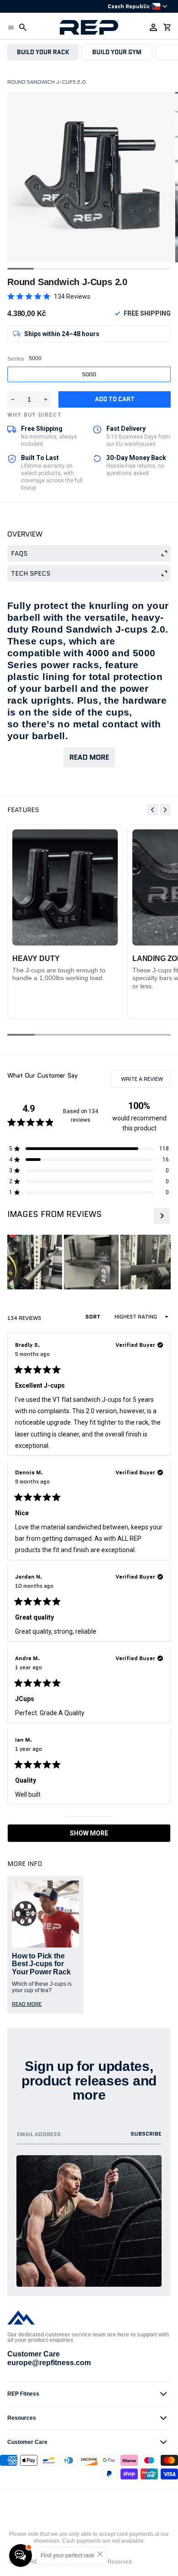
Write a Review (145, 1081)
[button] (11, 27)
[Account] (153, 27)
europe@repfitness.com (49, 2363)
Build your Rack (43, 52)
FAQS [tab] (19, 553)
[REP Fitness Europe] (89, 27)
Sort (94, 1316)
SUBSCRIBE (146, 2134)
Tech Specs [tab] (31, 573)
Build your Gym (117, 52)
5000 (89, 374)
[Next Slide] (161, 1216)
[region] (89, 1262)
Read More (89, 757)
